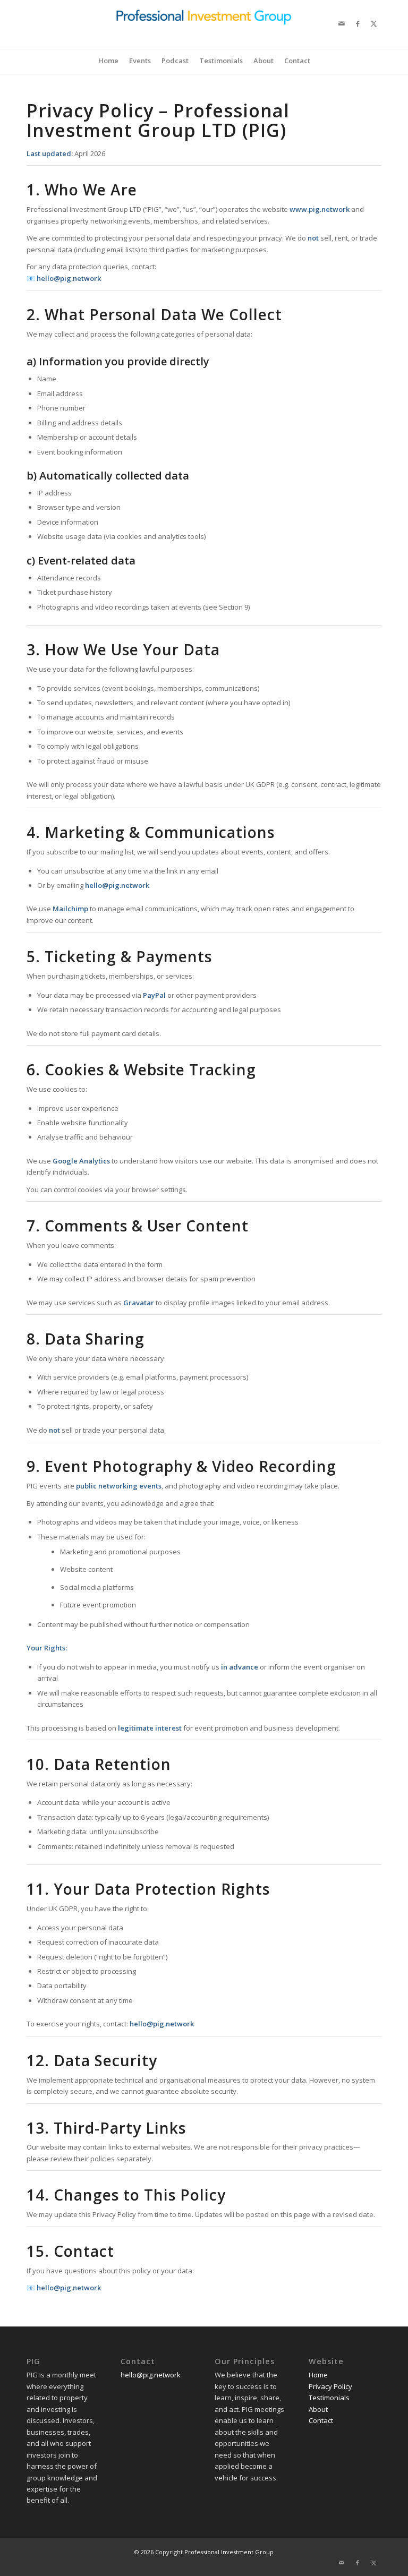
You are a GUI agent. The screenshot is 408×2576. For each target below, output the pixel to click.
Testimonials (329, 2398)
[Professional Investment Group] (204, 23)
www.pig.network (320, 209)
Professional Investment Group (229, 2552)
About (318, 2409)
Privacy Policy (330, 2386)
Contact (321, 2420)
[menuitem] (108, 61)
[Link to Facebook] (358, 23)
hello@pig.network (151, 2375)
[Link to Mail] (342, 23)
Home (318, 2375)
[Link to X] (373, 23)
